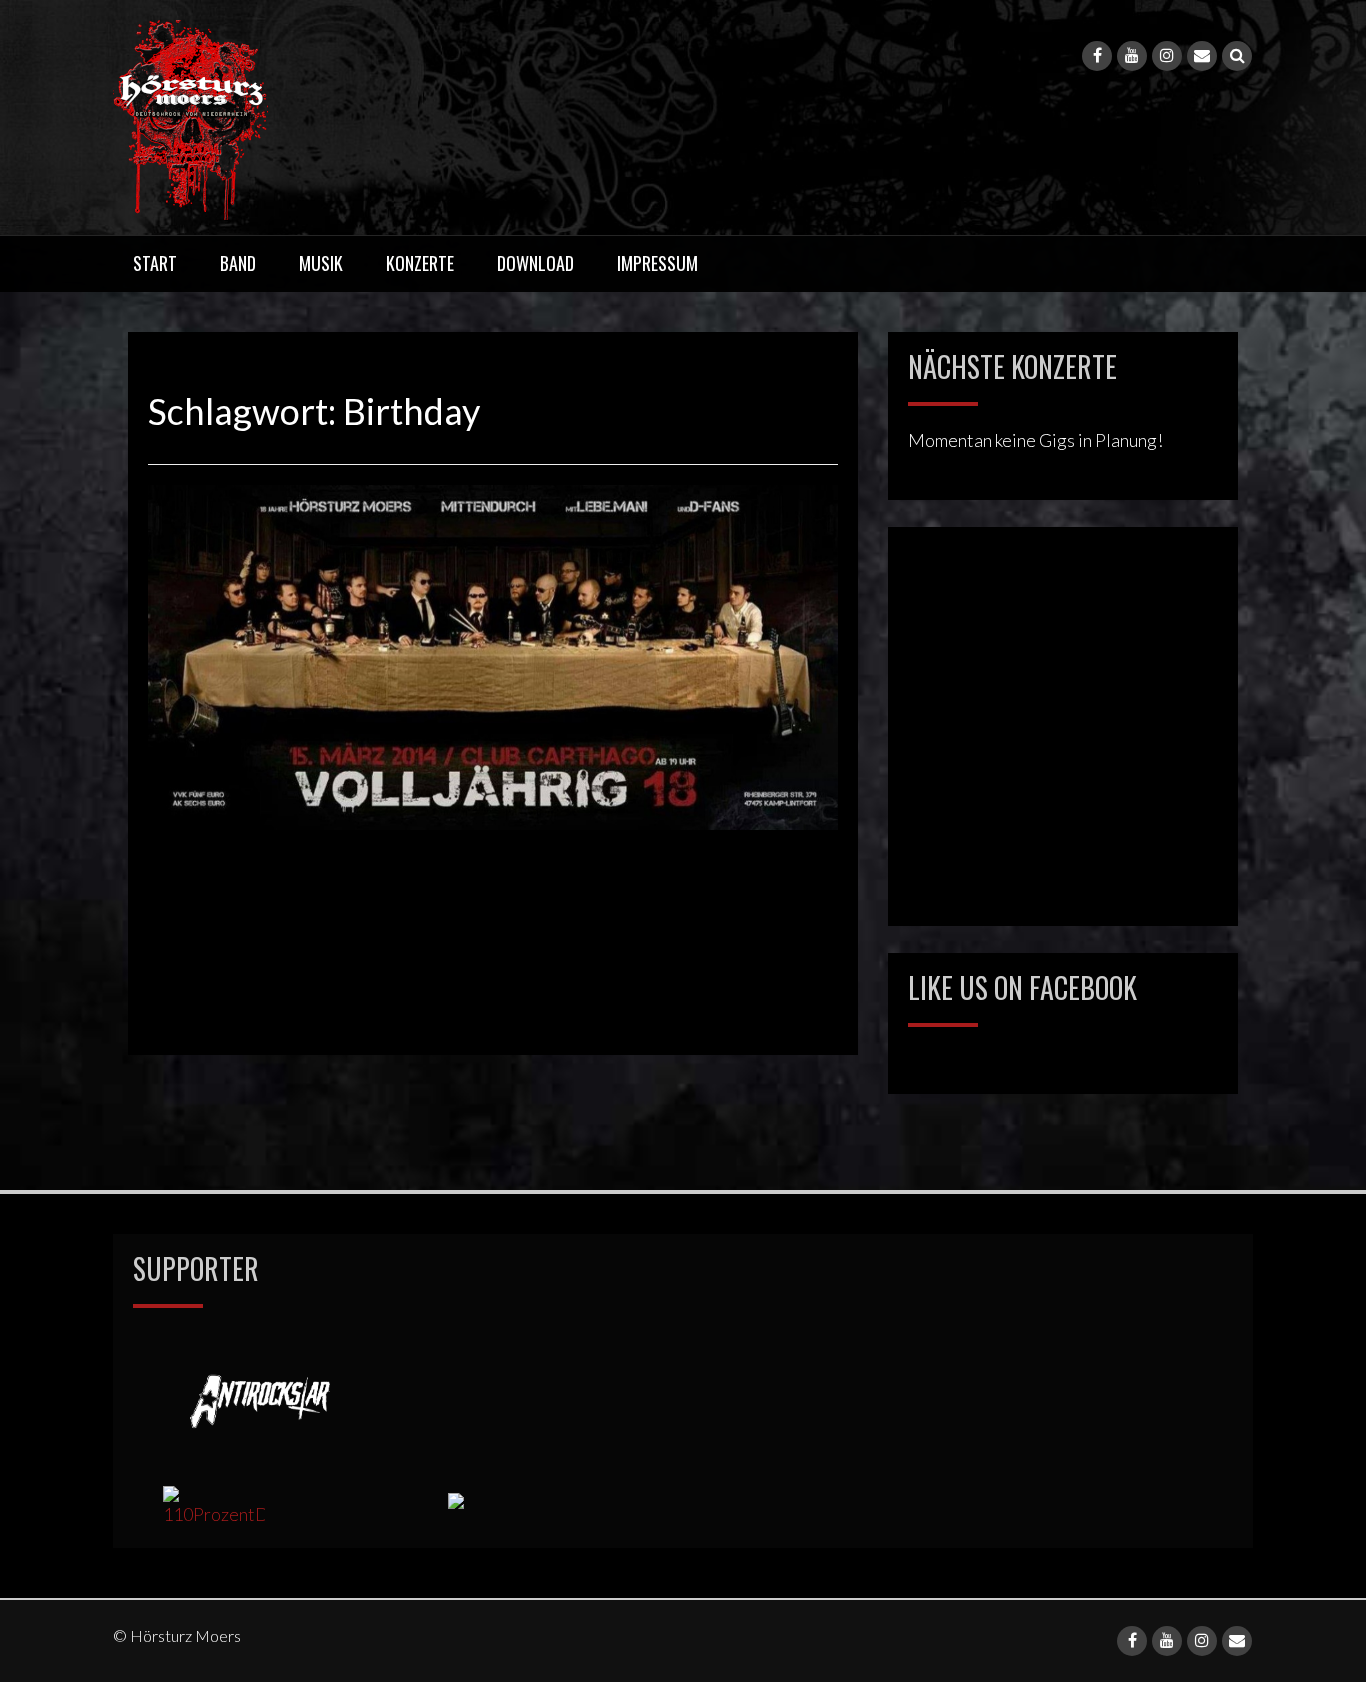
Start (155, 263)
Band (238, 263)
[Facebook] (1097, 56)
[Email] (1202, 56)
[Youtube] (1132, 56)
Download (535, 263)
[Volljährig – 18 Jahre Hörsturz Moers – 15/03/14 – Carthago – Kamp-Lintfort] (493, 655)
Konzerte (420, 263)
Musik (321, 263)
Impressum (657, 263)
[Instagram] (1167, 56)
